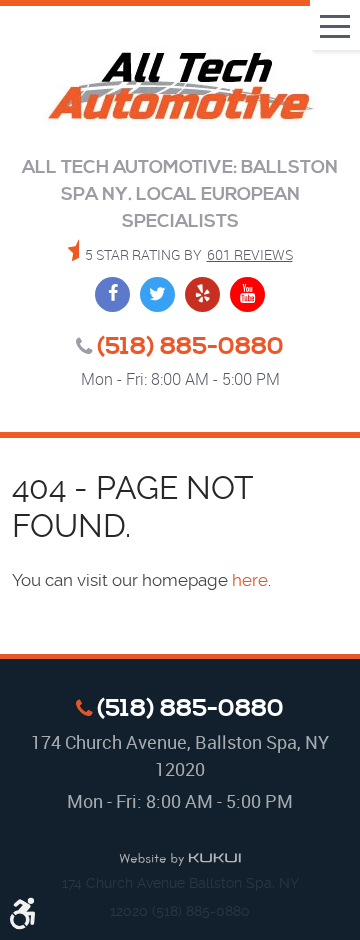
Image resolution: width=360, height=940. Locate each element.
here (250, 580)
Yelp (202, 294)
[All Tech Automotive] (180, 88)
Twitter (157, 294)
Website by (180, 860)
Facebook (112, 294)
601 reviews (250, 254)
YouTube (247, 294)
